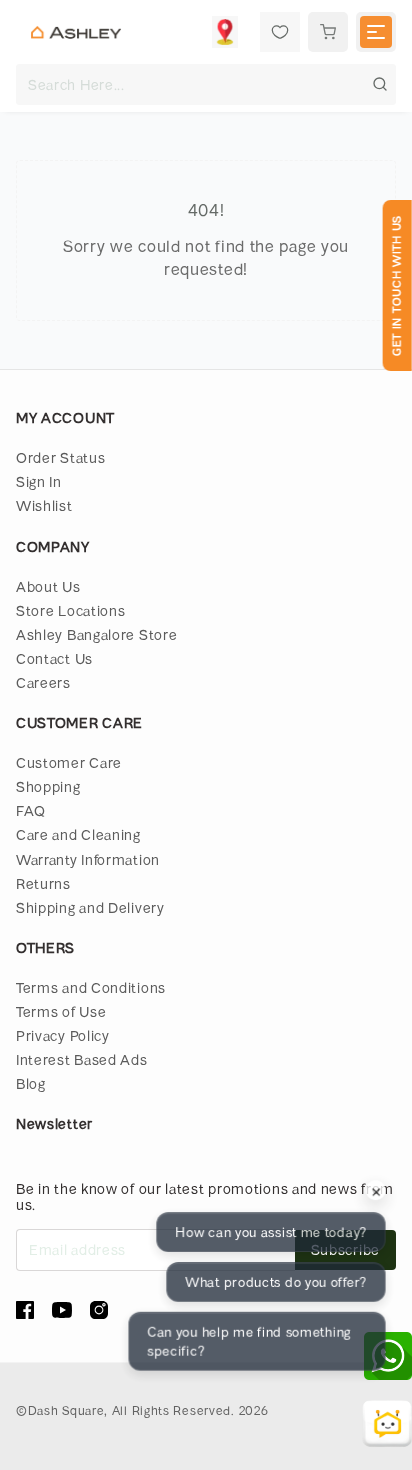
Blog (31, 1083)
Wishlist (44, 505)
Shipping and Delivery (90, 907)
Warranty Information (88, 859)
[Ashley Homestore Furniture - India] (76, 32)
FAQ (31, 810)
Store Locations (71, 610)
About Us (48, 586)
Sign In (39, 481)
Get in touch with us (396, 285)
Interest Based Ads (82, 1059)
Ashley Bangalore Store (96, 634)
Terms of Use (61, 1011)
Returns (43, 883)
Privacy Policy (63, 1035)
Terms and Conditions (91, 987)
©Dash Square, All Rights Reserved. (125, 1410)
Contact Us (54, 658)
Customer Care (69, 762)
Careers (43, 682)
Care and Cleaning (78, 834)
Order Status (60, 457)
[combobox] (206, 84)
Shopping (48, 786)
